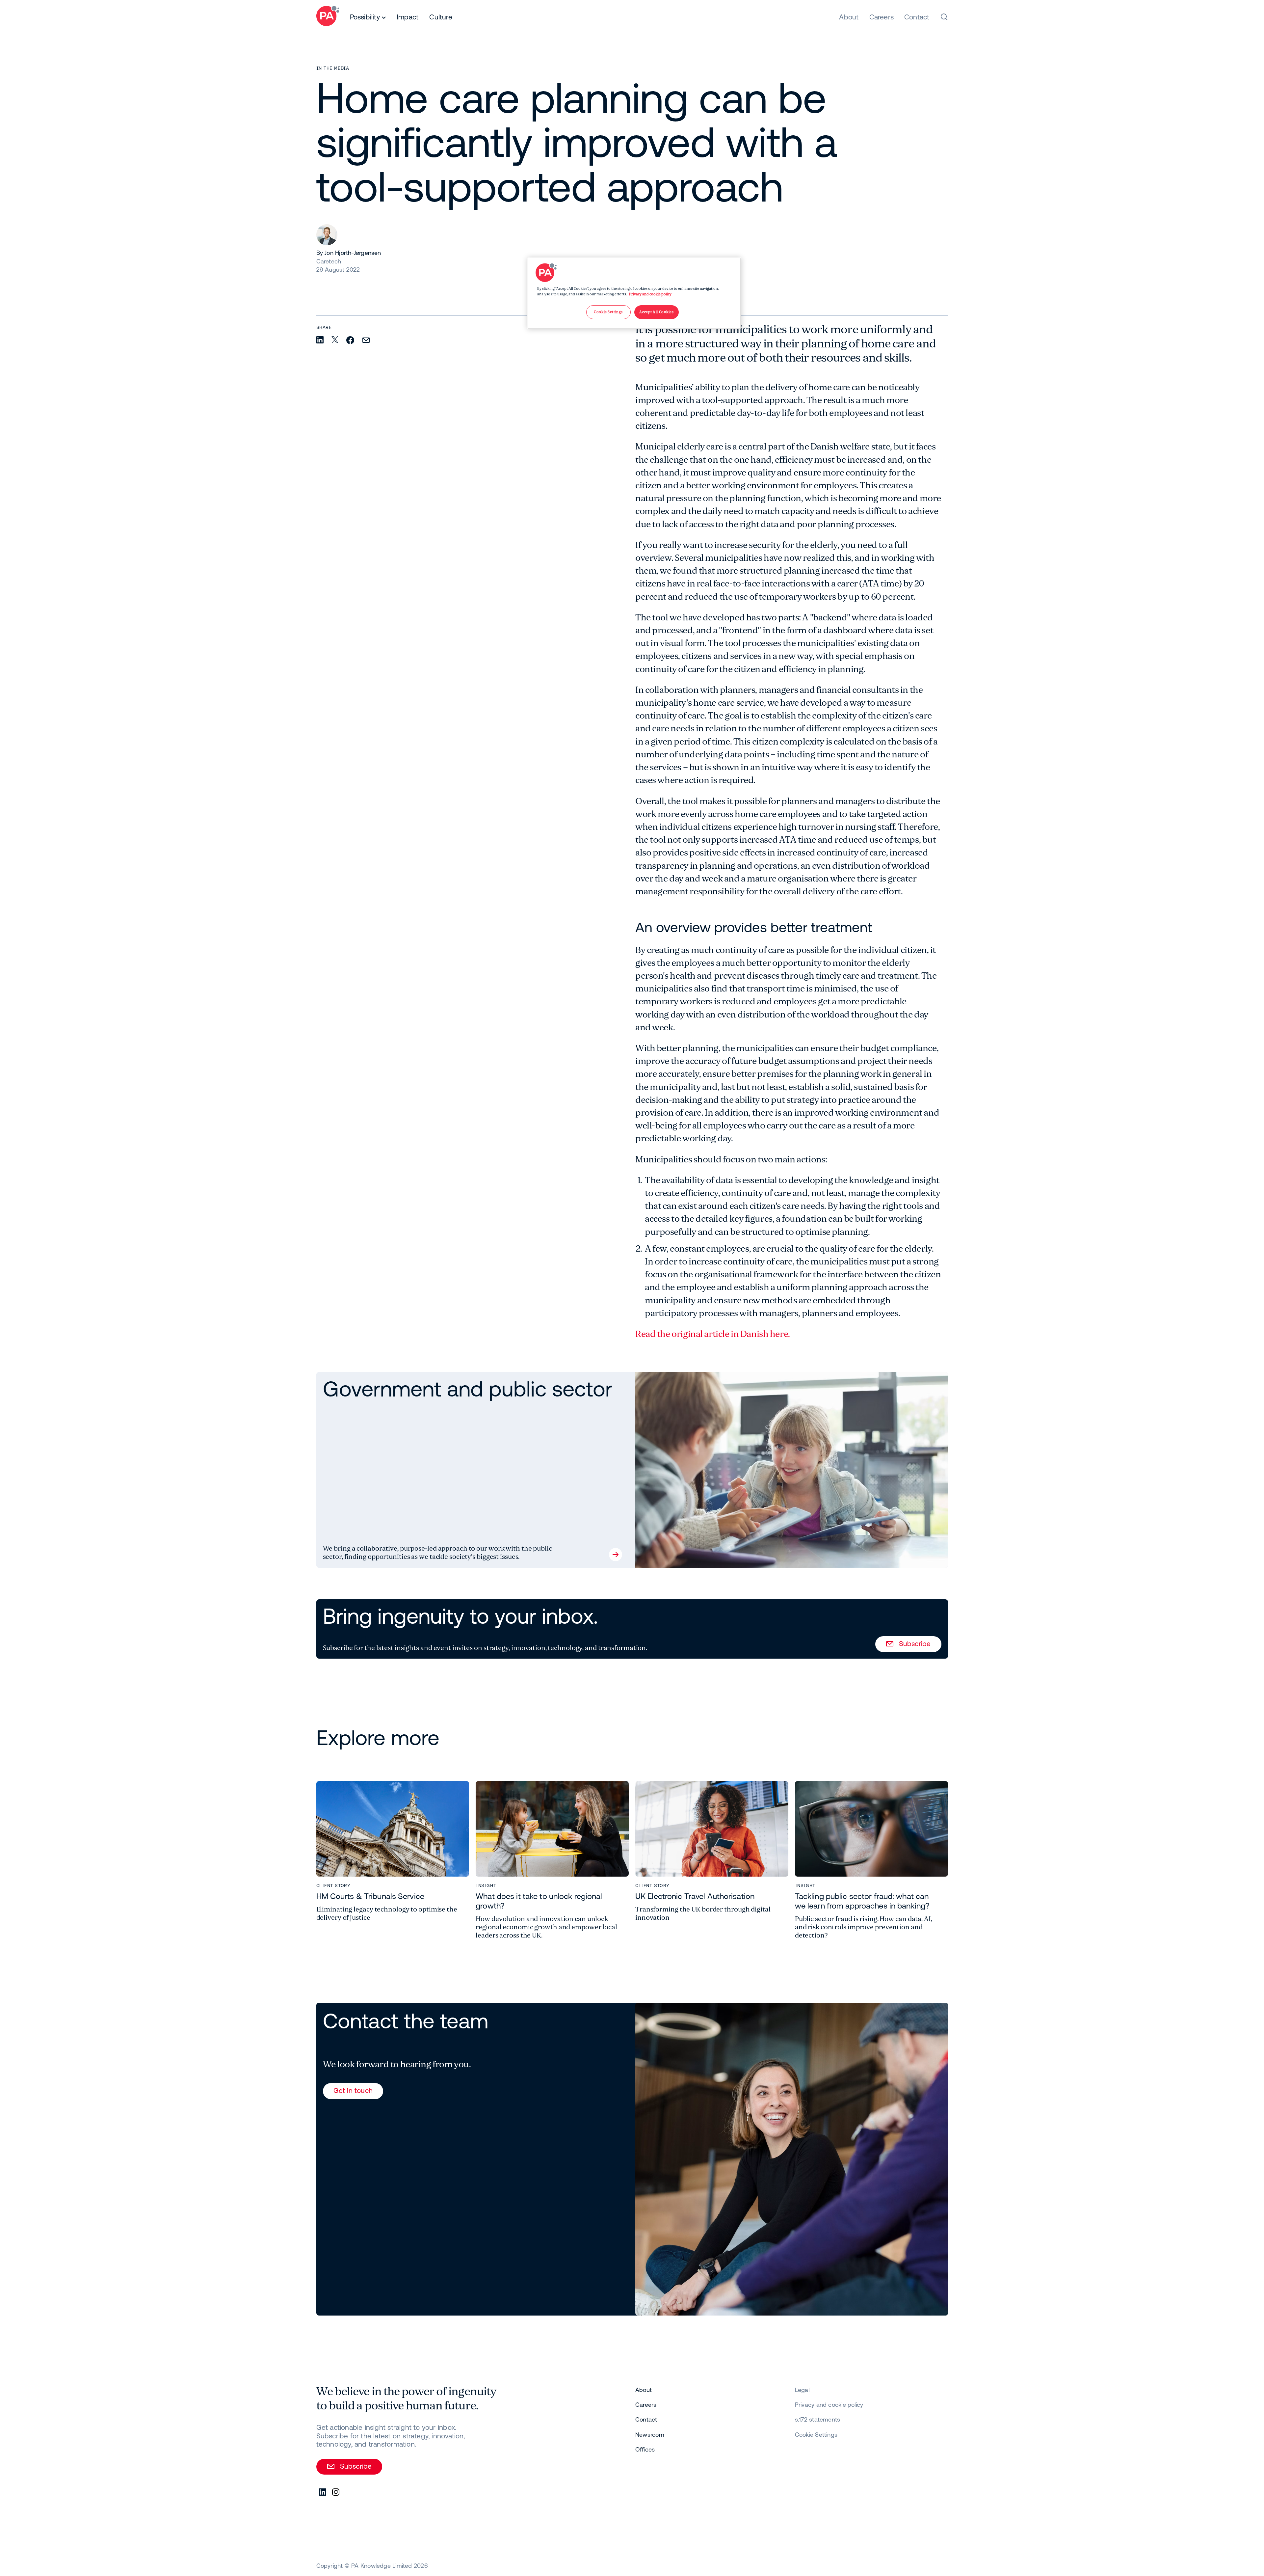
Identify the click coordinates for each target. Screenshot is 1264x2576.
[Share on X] (335, 340)
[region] (634, 293)
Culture (441, 17)
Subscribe (915, 1643)
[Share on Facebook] (350, 341)
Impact (408, 17)
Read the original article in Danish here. (713, 1334)
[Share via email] (366, 341)
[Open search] (944, 17)
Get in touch (353, 2090)
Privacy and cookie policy (650, 294)
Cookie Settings (816, 2435)
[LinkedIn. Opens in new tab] (323, 2492)
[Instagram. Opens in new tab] (336, 2492)
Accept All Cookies (656, 312)
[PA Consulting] (328, 17)
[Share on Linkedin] (320, 340)
